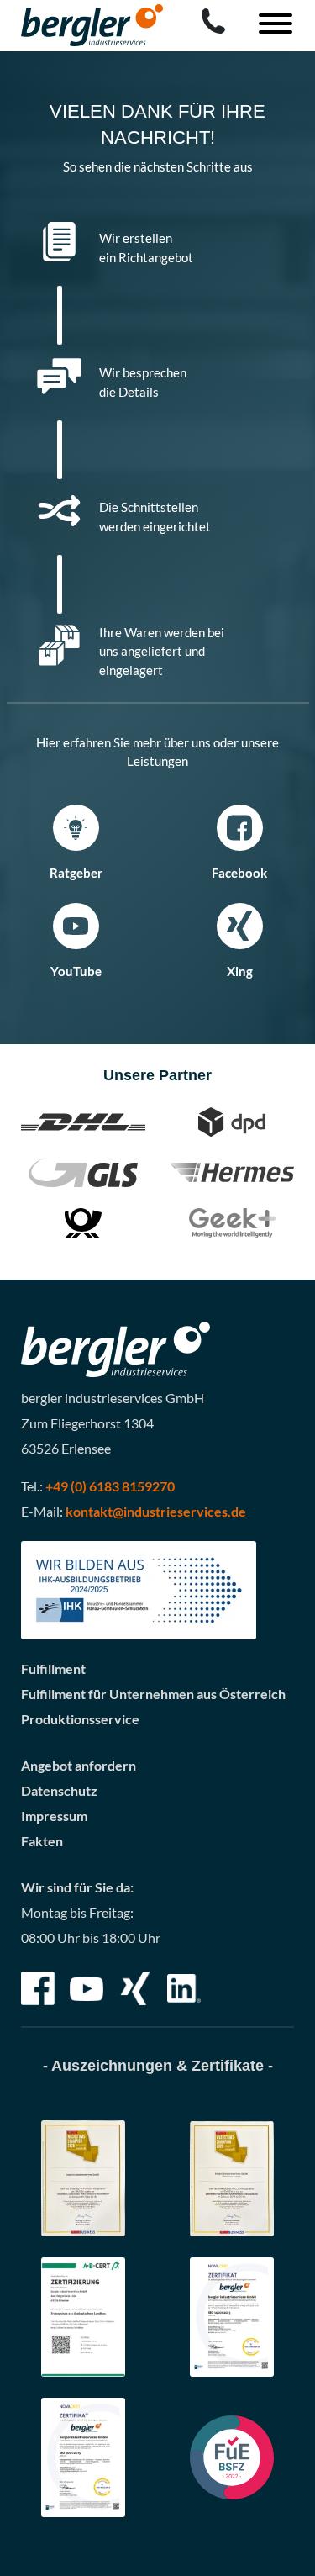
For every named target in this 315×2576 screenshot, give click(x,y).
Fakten (42, 1841)
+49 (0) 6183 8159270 (110, 1486)
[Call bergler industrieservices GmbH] (213, 21)
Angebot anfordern (79, 1765)
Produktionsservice (80, 1719)
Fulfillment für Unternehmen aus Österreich (153, 1694)
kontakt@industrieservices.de (156, 1511)
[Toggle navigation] (269, 26)
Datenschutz (59, 1790)
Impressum (54, 1816)
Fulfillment (53, 1668)
